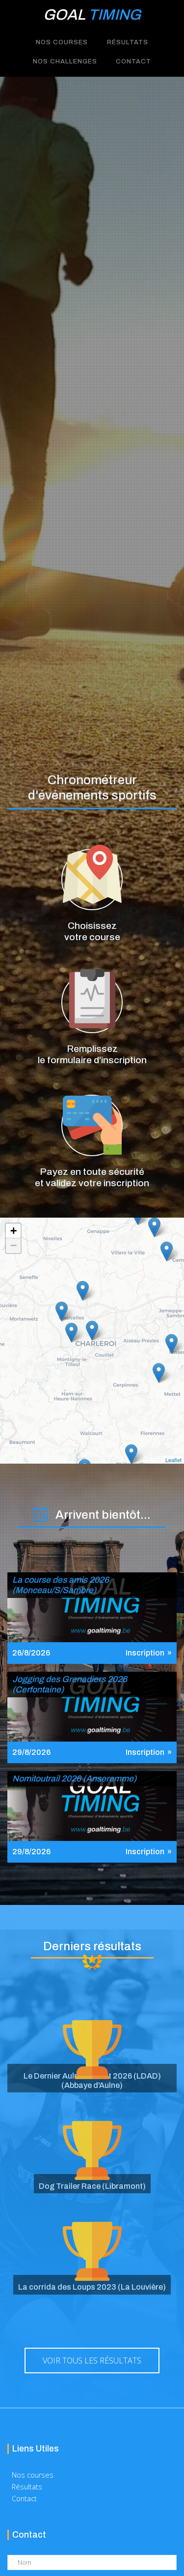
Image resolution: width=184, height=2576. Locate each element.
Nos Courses (62, 42)
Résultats (128, 42)
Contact (133, 62)
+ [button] (13, 1231)
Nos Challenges (65, 62)
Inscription (145, 1653)
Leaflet (173, 1460)
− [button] (13, 1245)
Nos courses (33, 2475)
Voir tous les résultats (92, 2361)
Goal (92, 15)
